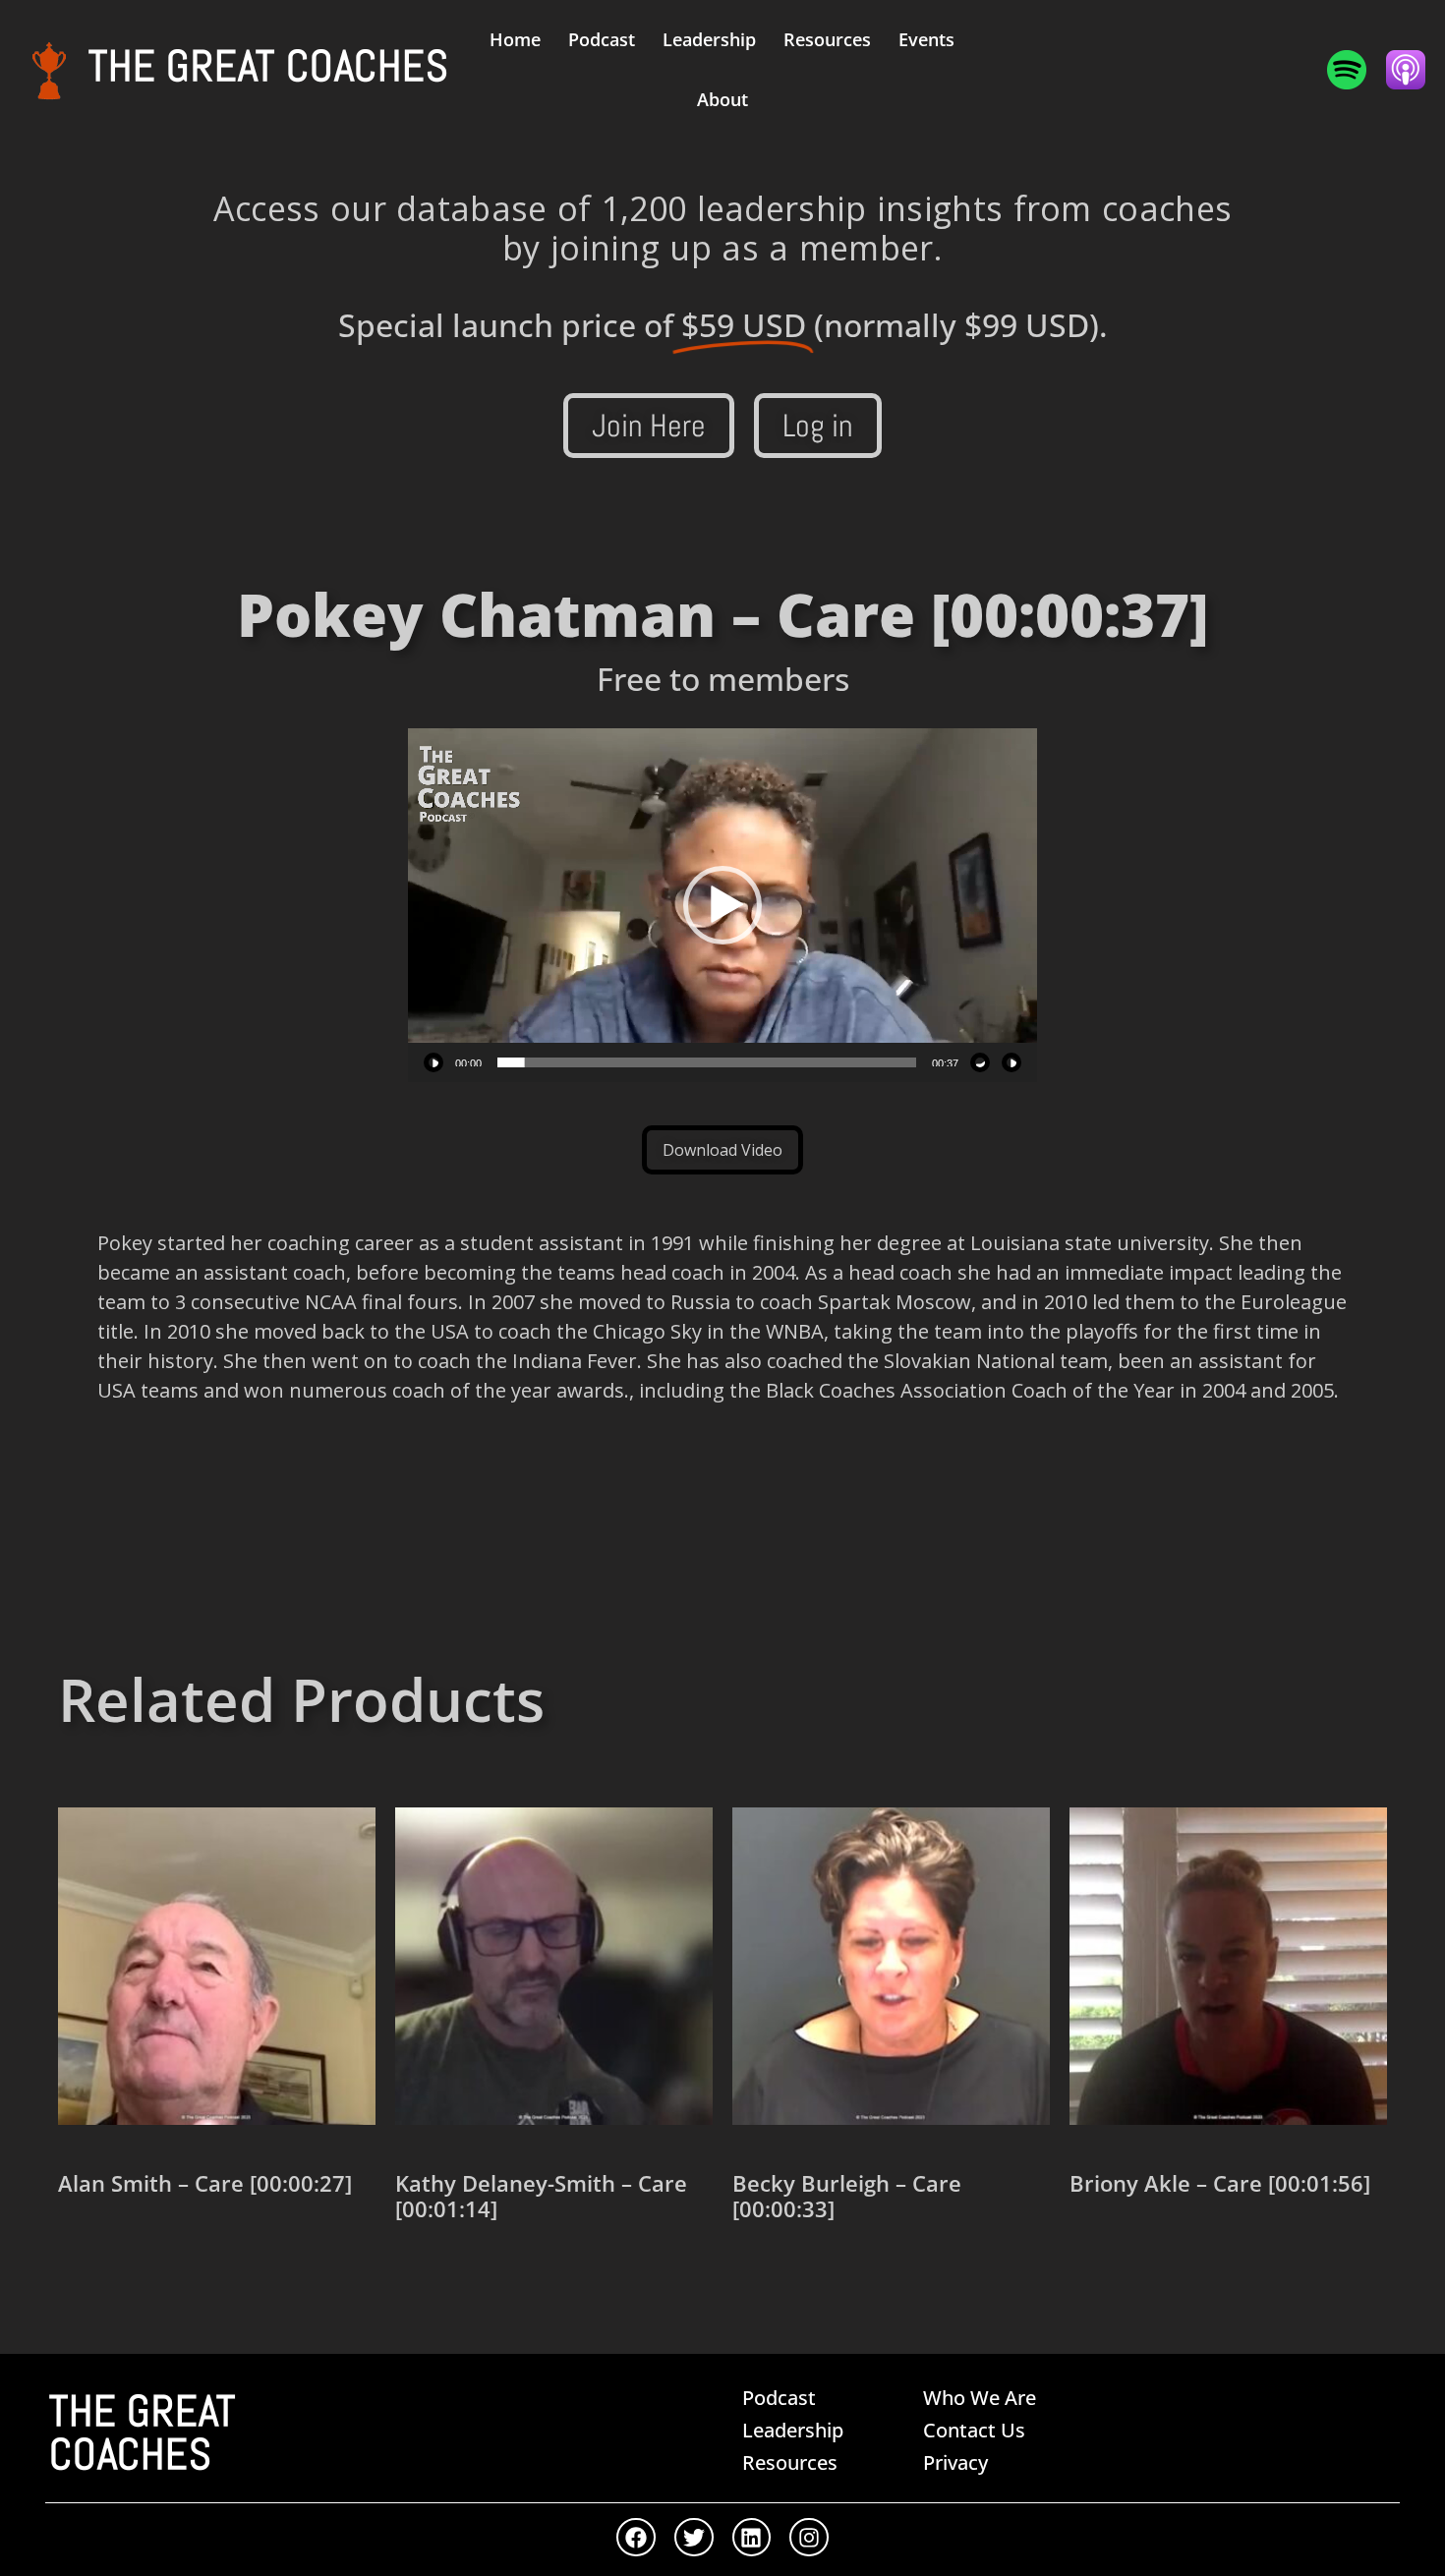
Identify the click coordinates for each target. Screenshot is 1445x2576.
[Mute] (980, 1062)
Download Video (722, 1150)
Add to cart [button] (129, 2252)
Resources (827, 39)
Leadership (709, 39)
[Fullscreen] (1011, 1062)
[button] (722, 905)
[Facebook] (636, 2538)
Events (926, 39)
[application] (722, 905)
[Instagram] (809, 2538)
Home (515, 39)
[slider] (707, 1062)
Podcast (602, 39)
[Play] (433, 1062)
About (722, 99)
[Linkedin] (752, 2538)
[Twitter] (694, 2538)
